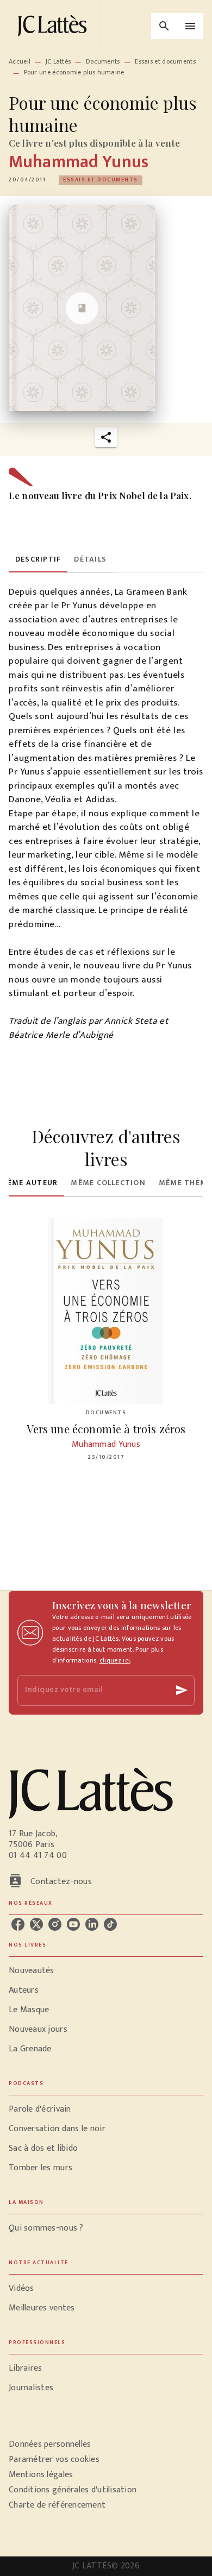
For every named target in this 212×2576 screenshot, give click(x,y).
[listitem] (18, 1924)
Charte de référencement (57, 2505)
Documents (103, 61)
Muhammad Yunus (79, 162)
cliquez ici (115, 1660)
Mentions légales (41, 2475)
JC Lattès (58, 61)
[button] (101, 180)
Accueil (20, 61)
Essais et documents (165, 61)
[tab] (38, 559)
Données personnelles (50, 2444)
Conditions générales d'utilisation (73, 2490)
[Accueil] (54, 26)
